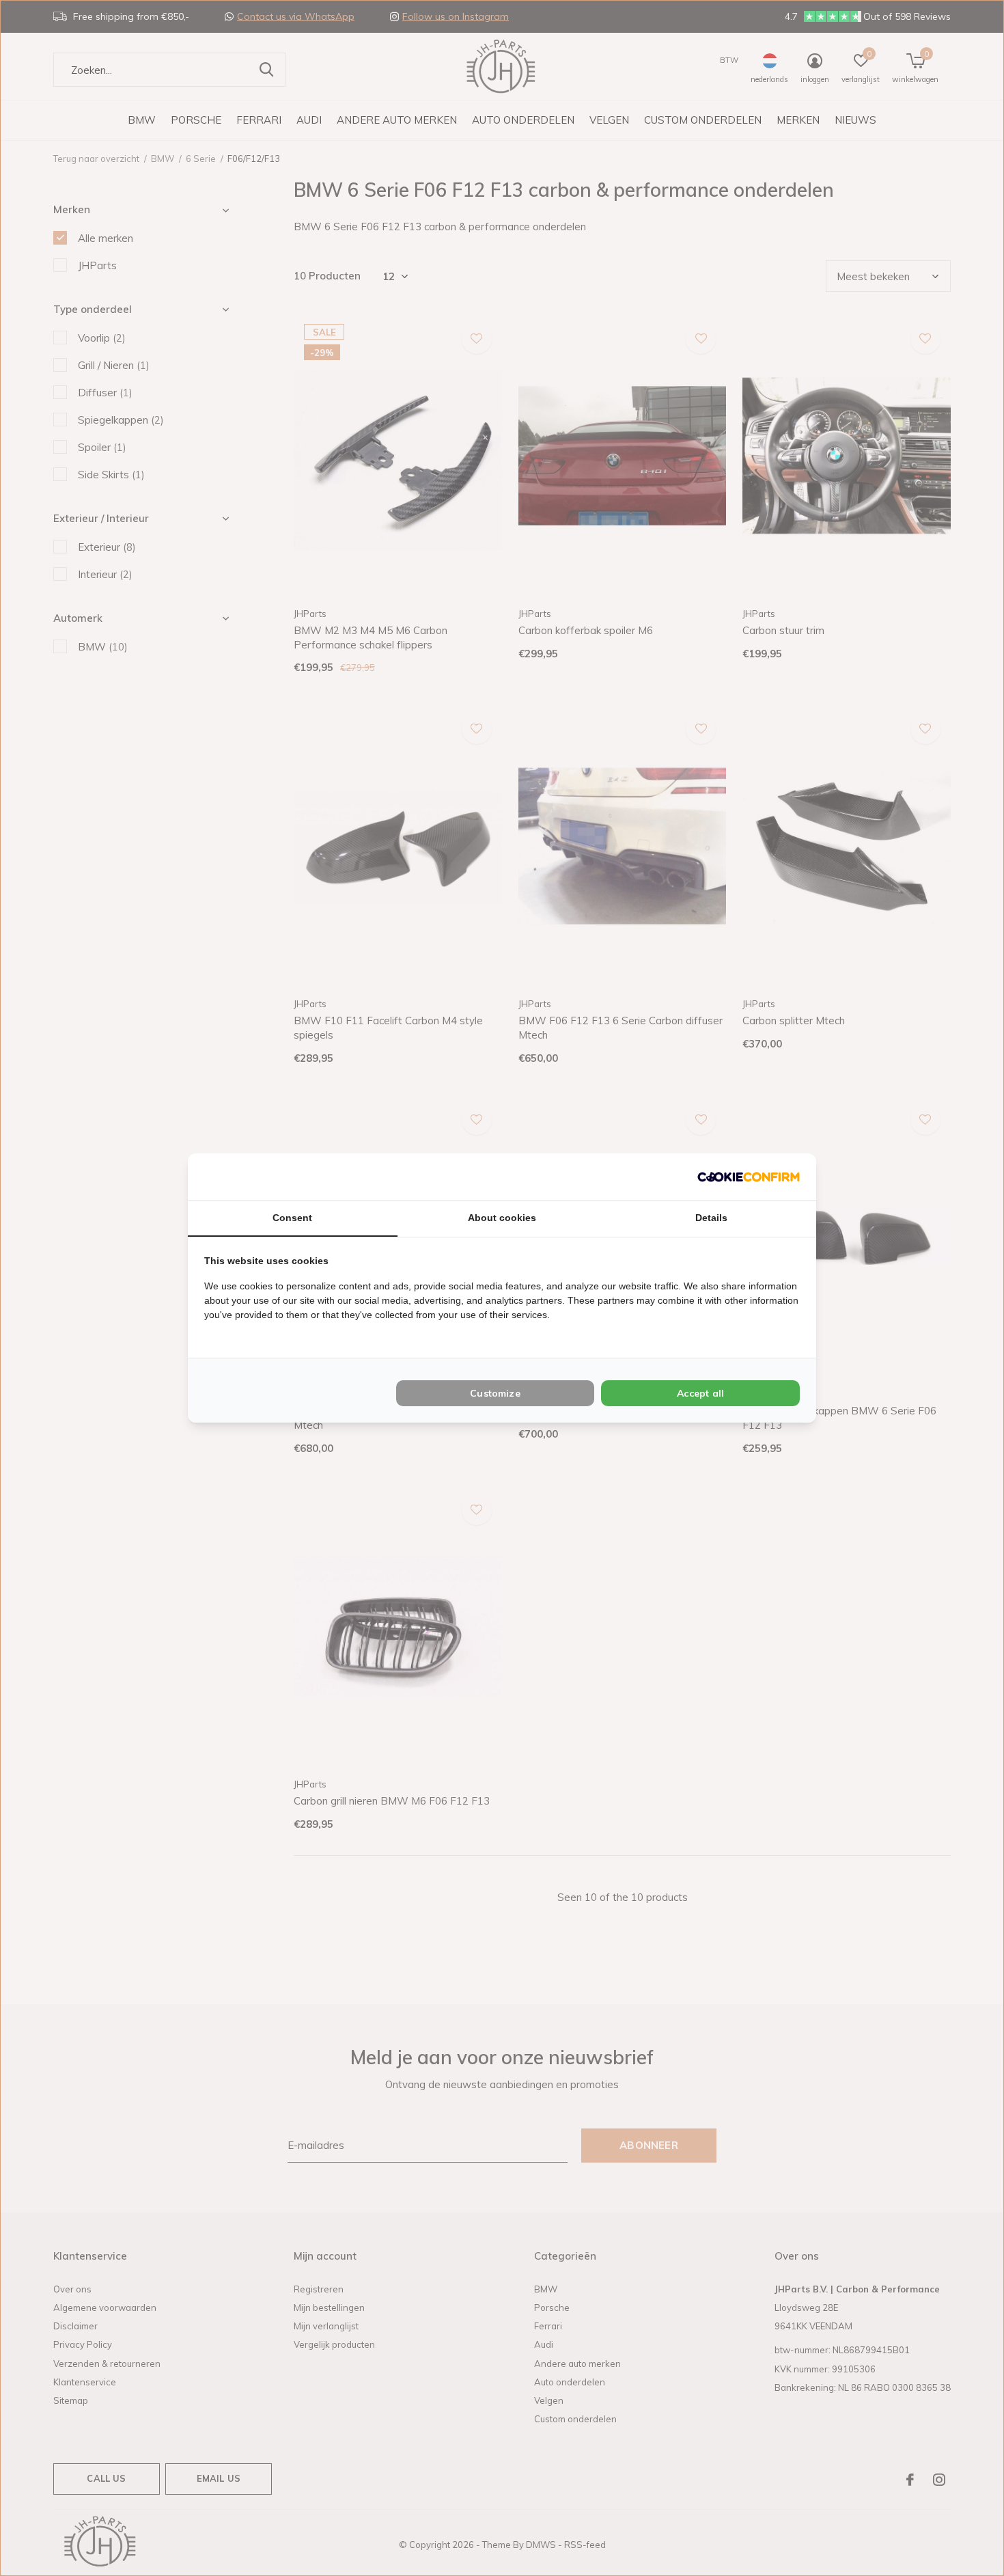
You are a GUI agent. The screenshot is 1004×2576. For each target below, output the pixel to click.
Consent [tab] (292, 1218)
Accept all (700, 1393)
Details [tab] (711, 1218)
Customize (495, 1393)
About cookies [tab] (502, 1218)
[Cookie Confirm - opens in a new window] (749, 1176)
